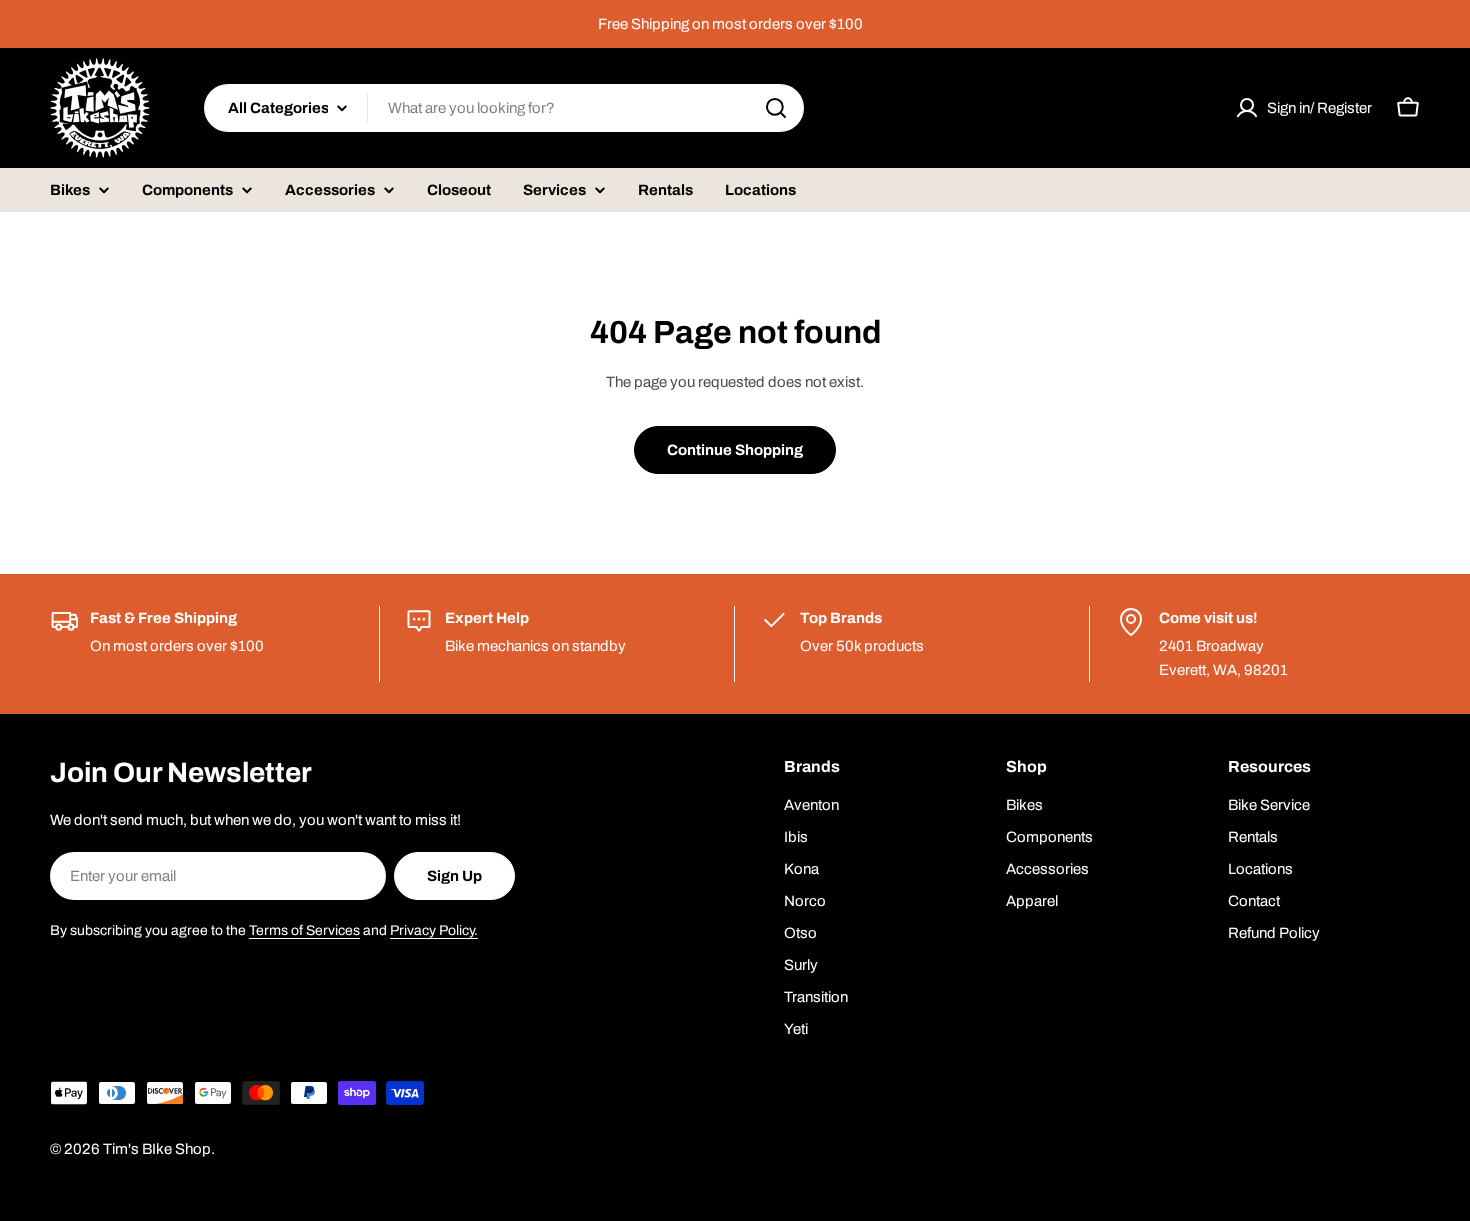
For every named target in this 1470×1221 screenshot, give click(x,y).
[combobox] (504, 108)
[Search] (776, 108)
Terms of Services (304, 930)
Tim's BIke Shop (157, 1149)
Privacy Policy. (434, 930)
